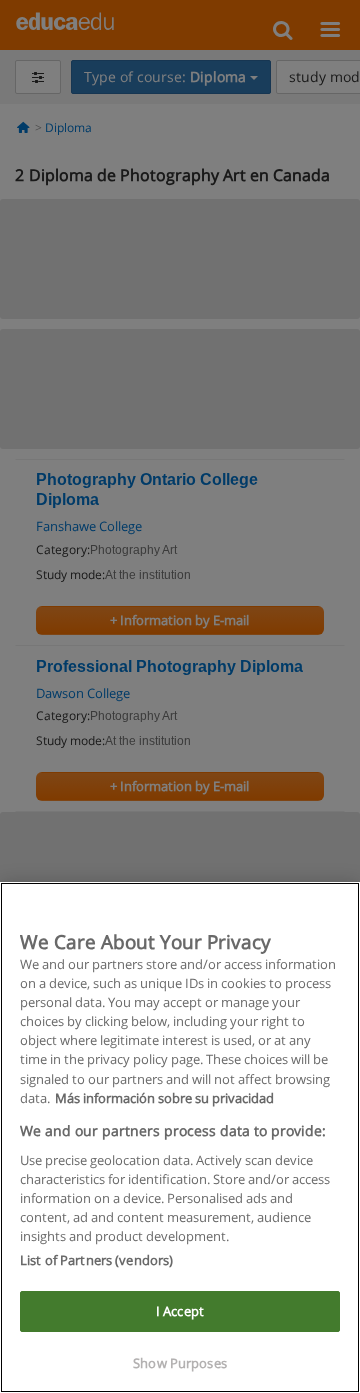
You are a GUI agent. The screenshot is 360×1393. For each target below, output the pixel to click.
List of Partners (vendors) (96, 1260)
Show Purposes (180, 1363)
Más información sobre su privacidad (164, 1098)
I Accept (180, 1311)
